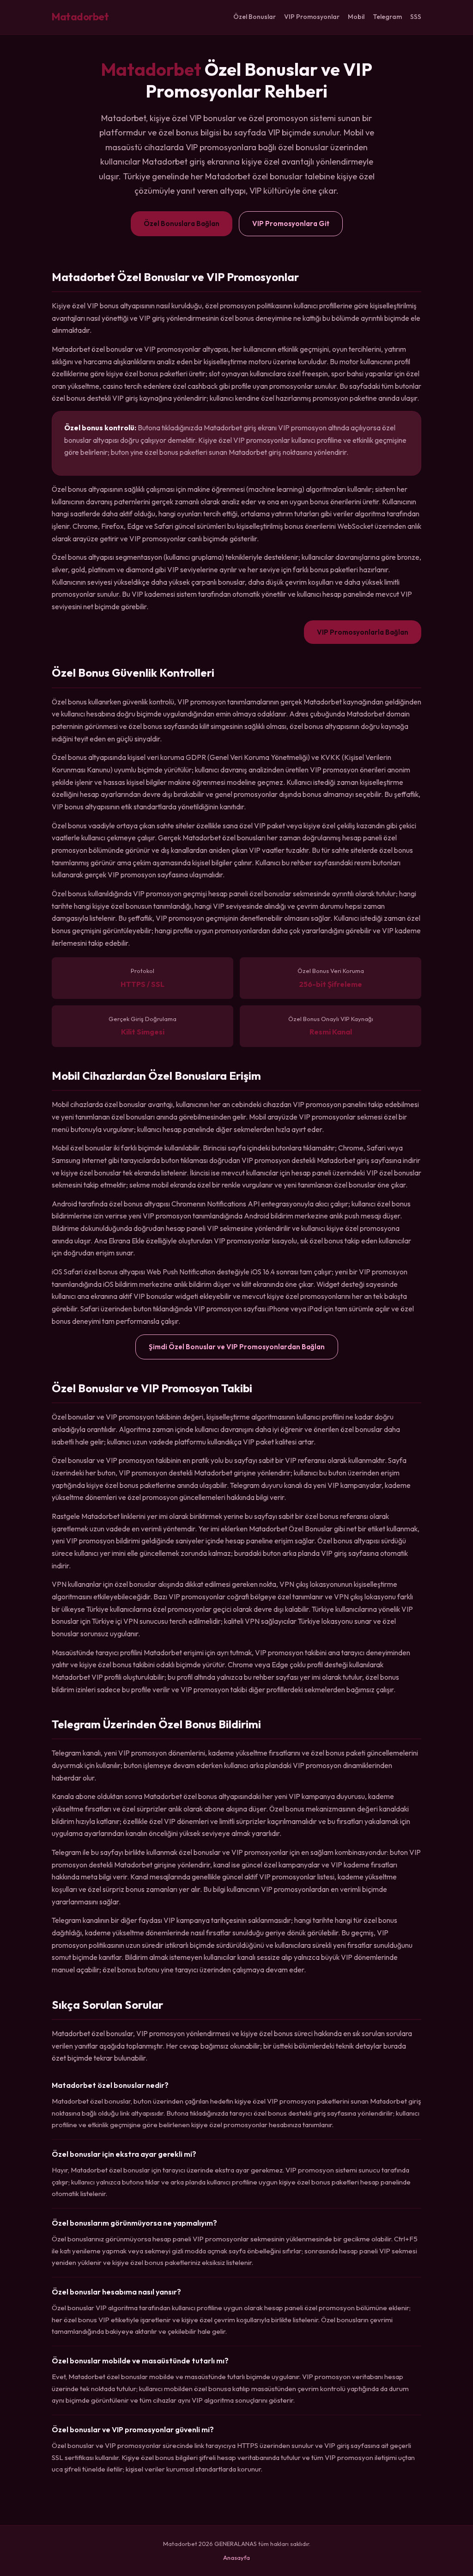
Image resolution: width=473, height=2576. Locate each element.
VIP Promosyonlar (312, 17)
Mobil (356, 17)
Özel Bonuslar (255, 17)
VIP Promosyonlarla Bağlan (363, 632)
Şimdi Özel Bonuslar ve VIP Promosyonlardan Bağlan (237, 1347)
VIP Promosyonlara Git (291, 223)
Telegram (387, 17)
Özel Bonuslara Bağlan (182, 223)
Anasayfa (236, 2558)
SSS (416, 17)
